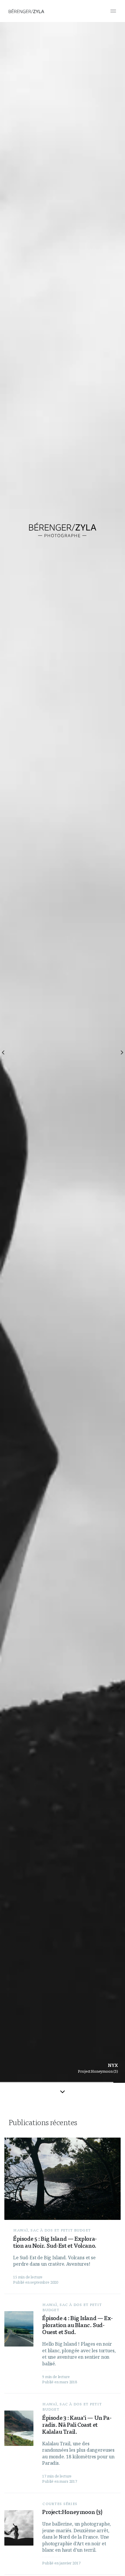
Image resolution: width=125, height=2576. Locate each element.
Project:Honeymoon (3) (98, 2071)
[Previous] (3, 1052)
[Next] (122, 1052)
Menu (113, 11)
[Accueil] (26, 11)
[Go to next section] (63, 2091)
